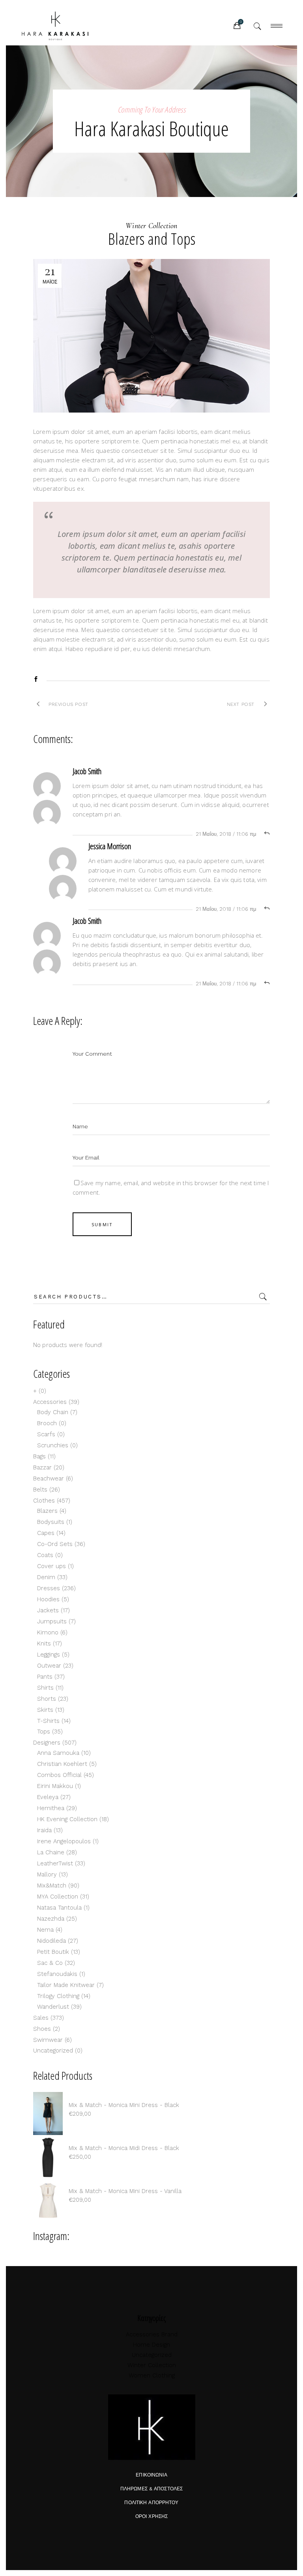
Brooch (47, 1423)
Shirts (45, 1688)
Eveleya (48, 1797)
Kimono (48, 1632)
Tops (44, 1732)
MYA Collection (58, 1897)
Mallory (47, 1874)
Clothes (44, 1501)
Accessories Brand (152, 2334)
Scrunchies (53, 1445)
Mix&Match (52, 1886)
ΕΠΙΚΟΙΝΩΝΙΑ (151, 2475)
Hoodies (48, 1599)
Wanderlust (53, 2007)
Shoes (42, 2029)
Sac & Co (50, 1963)
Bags (39, 1456)
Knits (44, 1644)
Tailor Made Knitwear (66, 1985)
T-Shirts (48, 1721)
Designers (47, 1743)
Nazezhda (51, 1919)
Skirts (45, 1710)
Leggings (49, 1655)
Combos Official (59, 1775)
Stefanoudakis (57, 1974)
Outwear (49, 1666)
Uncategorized (53, 2051)
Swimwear (48, 2040)
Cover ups (51, 1566)
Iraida (44, 1830)
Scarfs (46, 1434)
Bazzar (42, 1467)
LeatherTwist (55, 1863)
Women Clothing (152, 2375)
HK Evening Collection (67, 1819)
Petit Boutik (53, 1952)
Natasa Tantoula (59, 1908)
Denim (46, 1577)
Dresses (49, 1588)
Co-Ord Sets (55, 1544)
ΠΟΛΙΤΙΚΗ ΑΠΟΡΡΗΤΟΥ (151, 2503)
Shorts (47, 1699)
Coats (45, 1555)
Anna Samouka (58, 1753)
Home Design (151, 2345)
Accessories (50, 1402)
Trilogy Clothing (58, 1996)
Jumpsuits (52, 1621)
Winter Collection (151, 226)
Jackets (48, 1610)
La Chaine (51, 1852)
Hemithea (51, 1808)
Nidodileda (51, 1941)
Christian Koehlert (62, 1764)
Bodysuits (51, 1522)
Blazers (47, 1511)
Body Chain (53, 1412)
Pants (45, 1677)
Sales (41, 2018)
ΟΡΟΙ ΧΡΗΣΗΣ (151, 2516)
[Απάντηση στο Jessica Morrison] (267, 909)
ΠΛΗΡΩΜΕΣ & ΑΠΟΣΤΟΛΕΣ (151, 2489)
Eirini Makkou (55, 1786)
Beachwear (49, 1478)
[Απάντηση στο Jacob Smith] (267, 834)
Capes (46, 1533)
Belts (40, 1490)
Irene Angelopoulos (64, 1841)
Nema (45, 1930)
